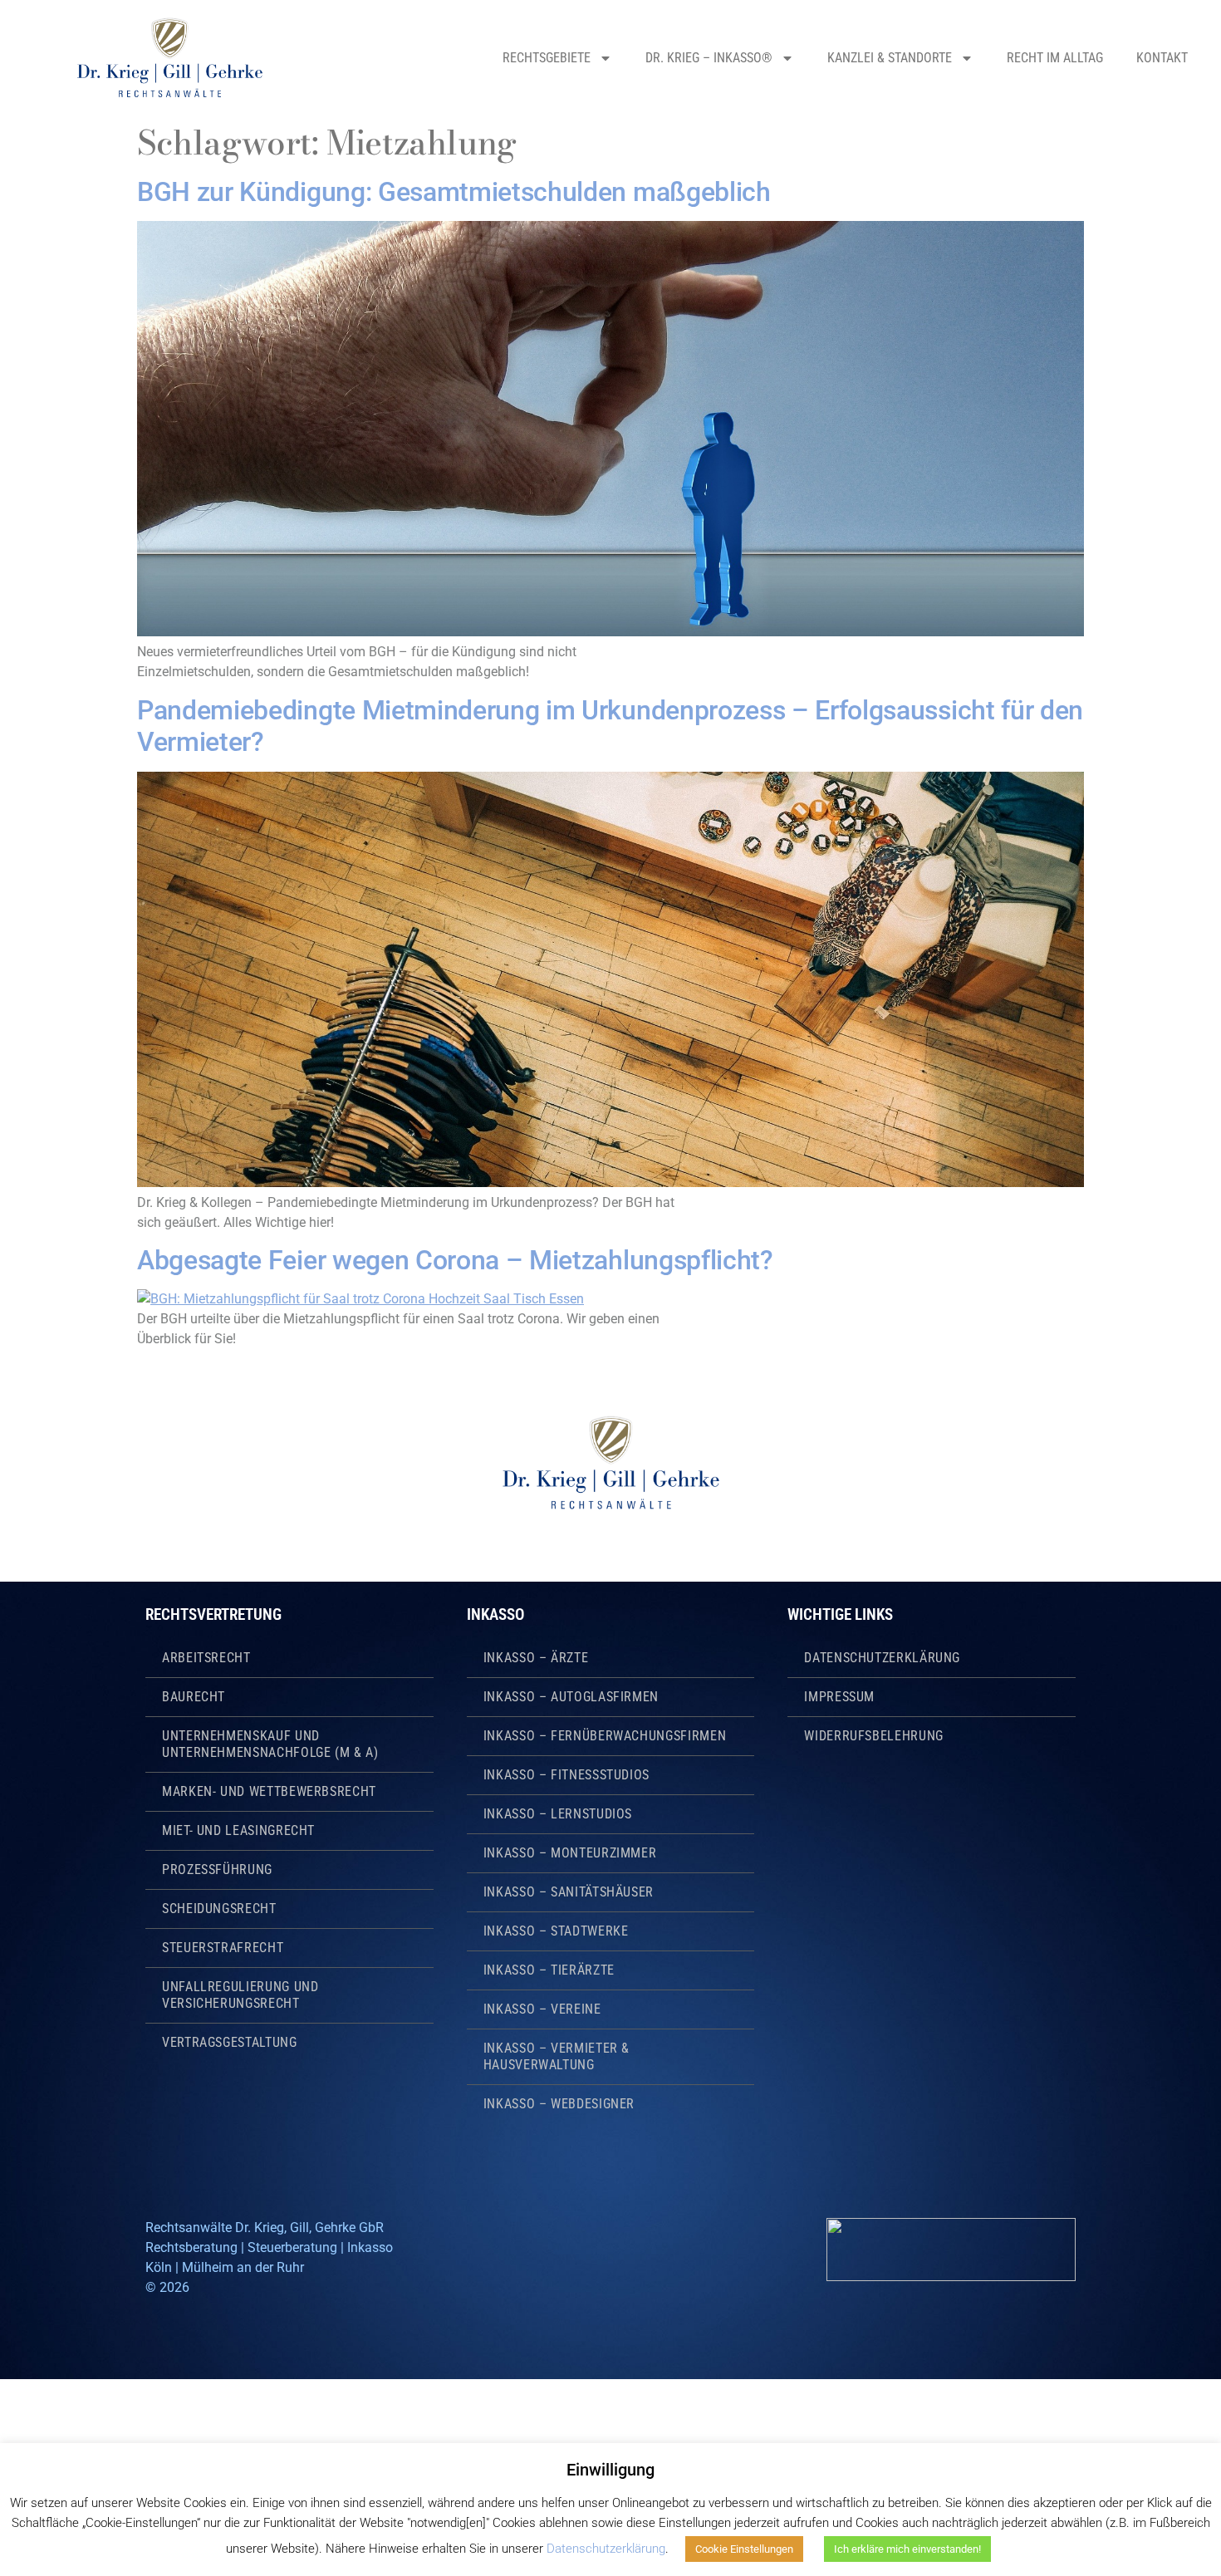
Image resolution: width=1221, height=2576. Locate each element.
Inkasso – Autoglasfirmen (571, 1697)
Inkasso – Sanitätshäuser (569, 1892)
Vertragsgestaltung (230, 2042)
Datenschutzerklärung (882, 1658)
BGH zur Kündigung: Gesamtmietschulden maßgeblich (454, 192)
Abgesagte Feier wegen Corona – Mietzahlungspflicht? (455, 1260)
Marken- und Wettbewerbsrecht (269, 1791)
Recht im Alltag (1055, 58)
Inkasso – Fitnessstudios (566, 1775)
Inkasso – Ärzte (536, 1658)
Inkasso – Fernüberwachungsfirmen (605, 1736)
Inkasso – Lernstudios (558, 1814)
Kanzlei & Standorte (890, 58)
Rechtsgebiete (547, 58)
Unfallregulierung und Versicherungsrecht (240, 1995)
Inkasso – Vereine (542, 2009)
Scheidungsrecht (219, 1909)
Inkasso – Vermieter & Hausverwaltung (557, 2056)
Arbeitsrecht (206, 1658)
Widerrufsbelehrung (874, 1736)
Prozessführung (217, 1869)
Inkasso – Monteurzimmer (570, 1853)
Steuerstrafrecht (223, 1948)
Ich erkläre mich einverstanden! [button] (907, 2549)
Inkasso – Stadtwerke (556, 1931)
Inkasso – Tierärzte (549, 1970)
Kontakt (1162, 58)
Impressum (839, 1697)
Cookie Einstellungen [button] (744, 2549)
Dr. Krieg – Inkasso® (709, 58)
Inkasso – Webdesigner (559, 2104)
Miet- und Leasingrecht (238, 1830)
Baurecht (194, 1697)
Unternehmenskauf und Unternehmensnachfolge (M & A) (270, 1744)
